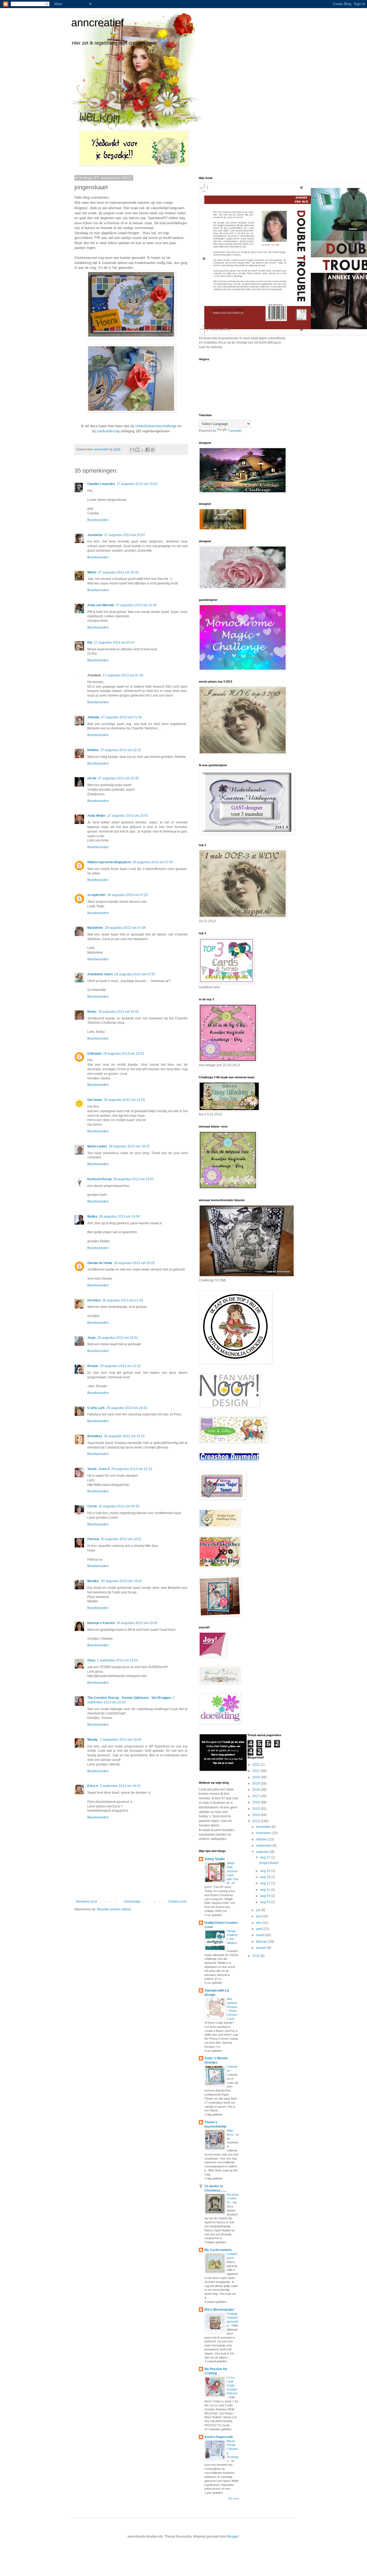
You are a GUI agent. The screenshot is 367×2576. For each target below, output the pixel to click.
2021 (256, 1771)
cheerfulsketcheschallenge (156, 426)
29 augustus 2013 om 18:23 (127, 1408)
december (264, 1827)
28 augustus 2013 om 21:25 (123, 1300)
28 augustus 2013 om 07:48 (125, 928)
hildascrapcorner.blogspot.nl (109, 862)
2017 (256, 1796)
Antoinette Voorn (100, 974)
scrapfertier (96, 895)
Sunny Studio (215, 1859)
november (264, 1833)
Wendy (93, 1740)
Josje (91, 1338)
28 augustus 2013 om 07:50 (135, 974)
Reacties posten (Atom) (114, 1909)
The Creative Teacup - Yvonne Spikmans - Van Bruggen (129, 1698)
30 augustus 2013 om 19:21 (121, 1539)
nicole (92, 778)
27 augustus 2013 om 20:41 (118, 572)
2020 (256, 1777)
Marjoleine (95, 928)
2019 (256, 1783)
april (260, 1929)
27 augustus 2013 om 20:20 (137, 484)
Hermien (94, 1300)
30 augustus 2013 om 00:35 (119, 1506)
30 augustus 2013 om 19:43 (121, 1581)
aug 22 (266, 1871)
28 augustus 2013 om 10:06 (118, 1012)
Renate (93, 1366)
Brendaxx (95, 1436)
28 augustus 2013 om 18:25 (129, 1146)
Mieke (92, 572)
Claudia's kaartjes (101, 484)
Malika (92, 1216)
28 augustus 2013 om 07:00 (153, 862)
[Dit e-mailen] (132, 449)
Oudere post (177, 1901)
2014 (256, 1815)
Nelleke (93, 750)
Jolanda (93, 717)
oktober (262, 1839)
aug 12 (266, 1883)
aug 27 (266, 1857)
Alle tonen (234, 2499)
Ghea (91, 1660)
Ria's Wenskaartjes (219, 2310)
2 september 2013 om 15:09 (121, 1740)
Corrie (92, 1506)
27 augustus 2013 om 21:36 (121, 717)
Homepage (133, 1901)
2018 (256, 1790)
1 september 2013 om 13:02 (118, 1660)
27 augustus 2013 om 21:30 (123, 675)
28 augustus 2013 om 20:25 (134, 1263)
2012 (256, 1956)
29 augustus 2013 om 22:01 (124, 1436)
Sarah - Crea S (98, 1469)
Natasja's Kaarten (101, 1623)
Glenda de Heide (100, 1263)
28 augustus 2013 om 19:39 (119, 1216)
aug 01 (266, 1902)
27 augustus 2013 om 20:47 (114, 643)
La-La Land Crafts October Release (232, 2385)
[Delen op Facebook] (147, 449)
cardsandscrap (108, 431)
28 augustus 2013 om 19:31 (134, 1179)
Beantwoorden (98, 520)
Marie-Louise (97, 1146)
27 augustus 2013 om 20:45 (136, 605)
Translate (235, 431)
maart (261, 1935)
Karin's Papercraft (219, 2437)
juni (259, 1916)
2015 (256, 1809)
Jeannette (95, 535)
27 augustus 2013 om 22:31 (121, 750)
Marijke (93, 1581)
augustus (263, 1852)
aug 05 (266, 1896)
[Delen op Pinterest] (153, 449)
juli (259, 1910)
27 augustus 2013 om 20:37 (125, 535)
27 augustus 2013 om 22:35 (118, 778)
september (264, 1846)
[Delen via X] (142, 449)
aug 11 (265, 1890)
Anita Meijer (96, 816)
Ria (90, 643)
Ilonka (92, 1012)
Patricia (93, 1539)
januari (262, 1948)
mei (259, 1923)
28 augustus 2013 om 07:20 (128, 895)
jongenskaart (269, 1863)
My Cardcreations (218, 2250)
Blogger (233, 2536)
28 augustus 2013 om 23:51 (118, 1338)
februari (262, 1942)
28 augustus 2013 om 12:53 (124, 1054)
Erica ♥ (93, 1786)
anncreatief (98, 23)
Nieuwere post (86, 1901)
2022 (256, 1765)
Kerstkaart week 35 (233, 2199)
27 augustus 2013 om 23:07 (128, 816)
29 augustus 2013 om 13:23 (120, 1366)
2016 (256, 1802)
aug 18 (266, 1877)
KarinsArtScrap (99, 1179)
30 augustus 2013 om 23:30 (137, 1623)
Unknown (94, 1054)
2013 (256, 1821)
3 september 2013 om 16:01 (120, 1786)
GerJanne (95, 1100)
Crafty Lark (96, 1408)
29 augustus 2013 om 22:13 (132, 1469)
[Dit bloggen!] (137, 449)
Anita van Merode (101, 605)
